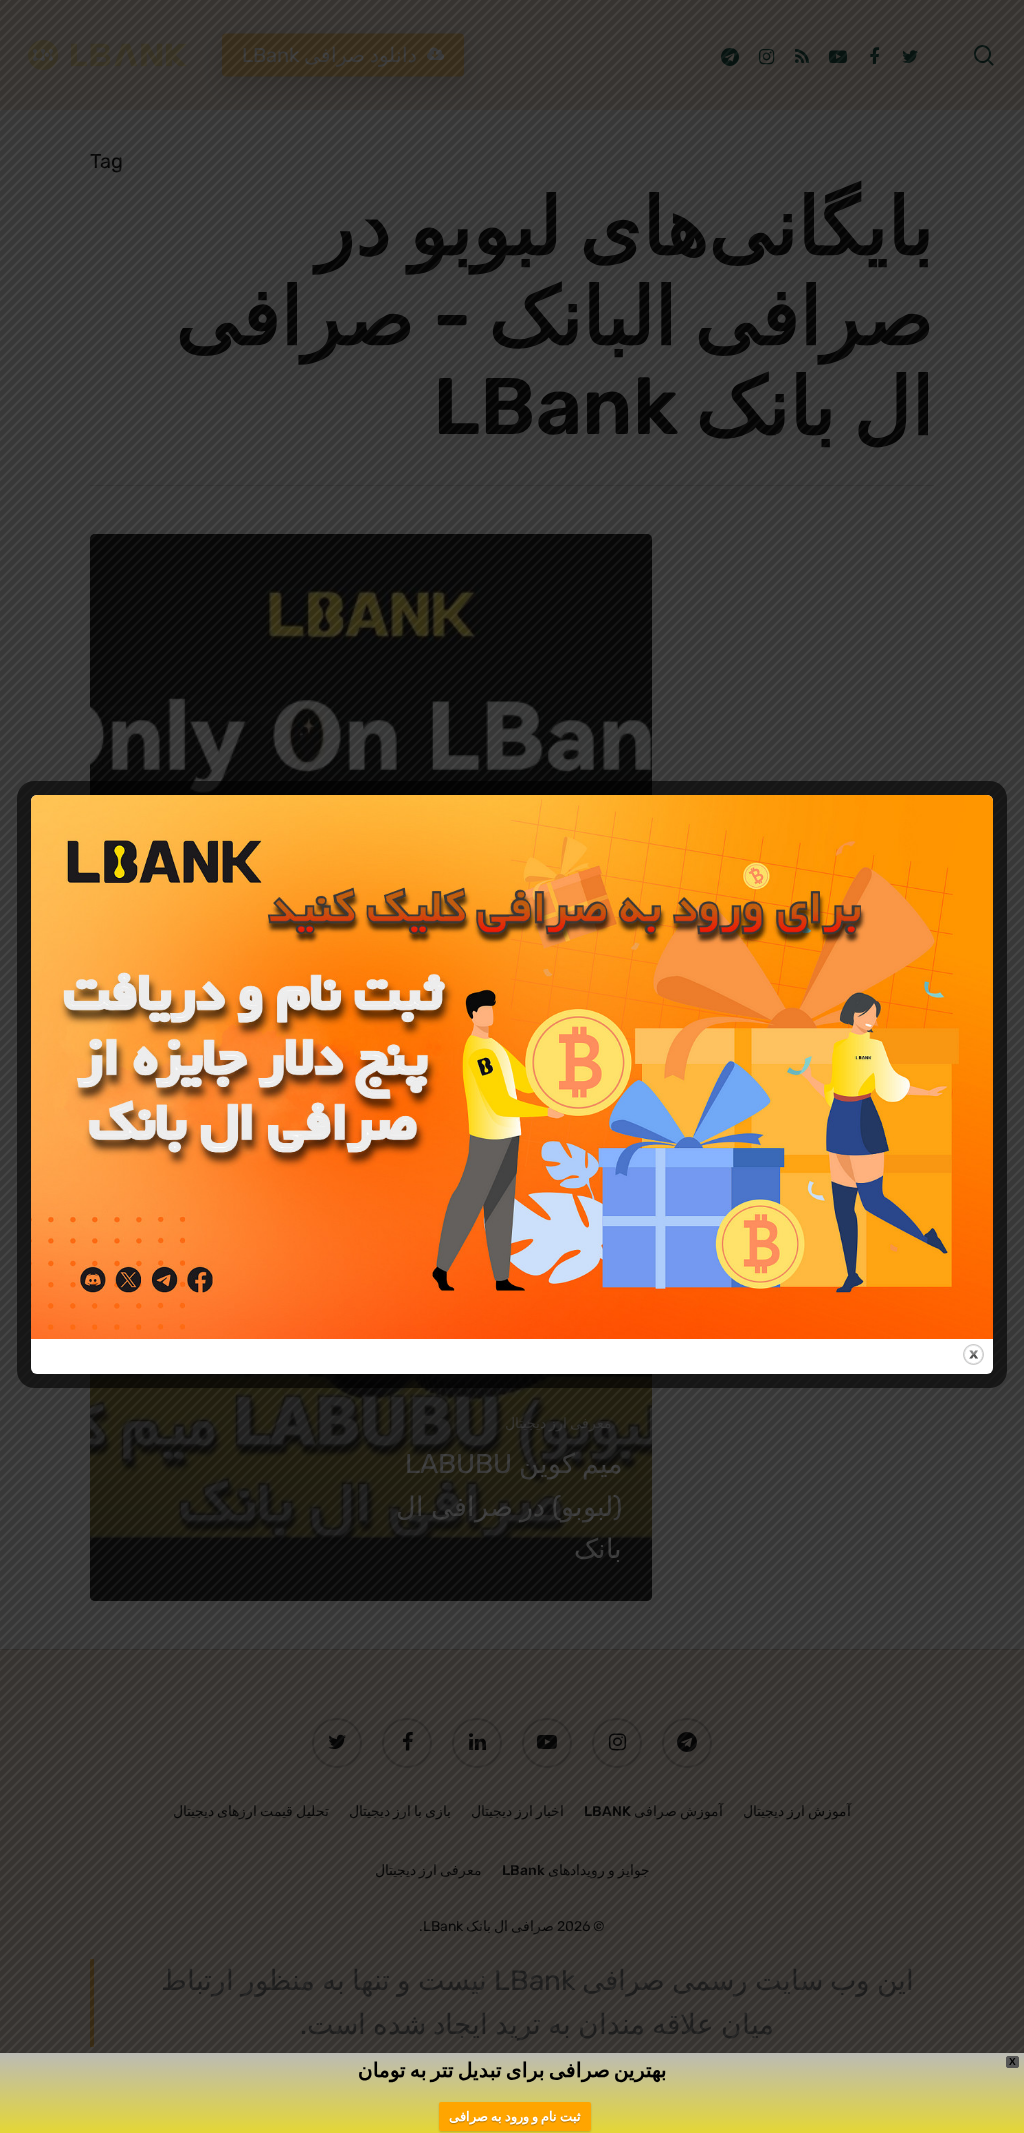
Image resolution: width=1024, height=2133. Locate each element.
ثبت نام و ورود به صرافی (515, 2116)
